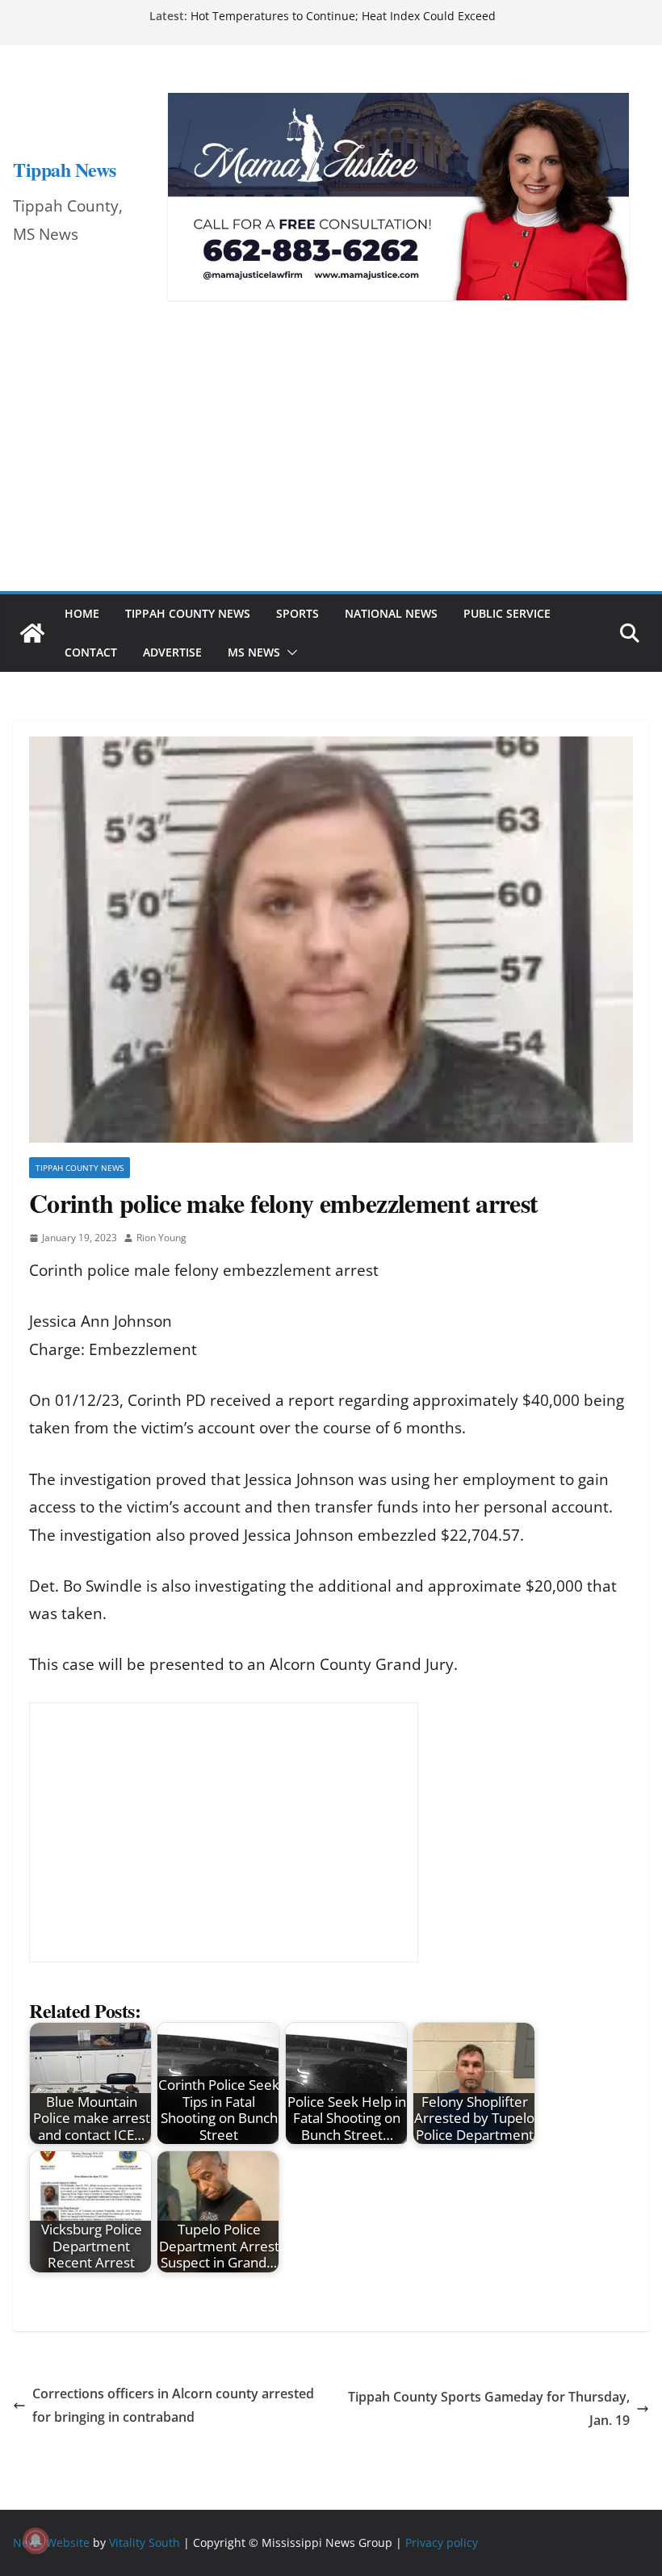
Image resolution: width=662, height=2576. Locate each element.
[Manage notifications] (36, 2540)
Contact (91, 652)
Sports (297, 613)
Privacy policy (442, 2542)
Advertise (172, 652)
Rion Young (161, 1238)
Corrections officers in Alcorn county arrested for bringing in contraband (173, 2405)
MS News (254, 652)
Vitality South (145, 2542)
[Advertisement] (331, 470)
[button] (289, 652)
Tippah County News (188, 613)
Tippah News (65, 169)
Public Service (507, 613)
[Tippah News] (32, 633)
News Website (51, 2542)
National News (391, 613)
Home (82, 613)
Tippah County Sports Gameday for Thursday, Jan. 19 (489, 2408)
